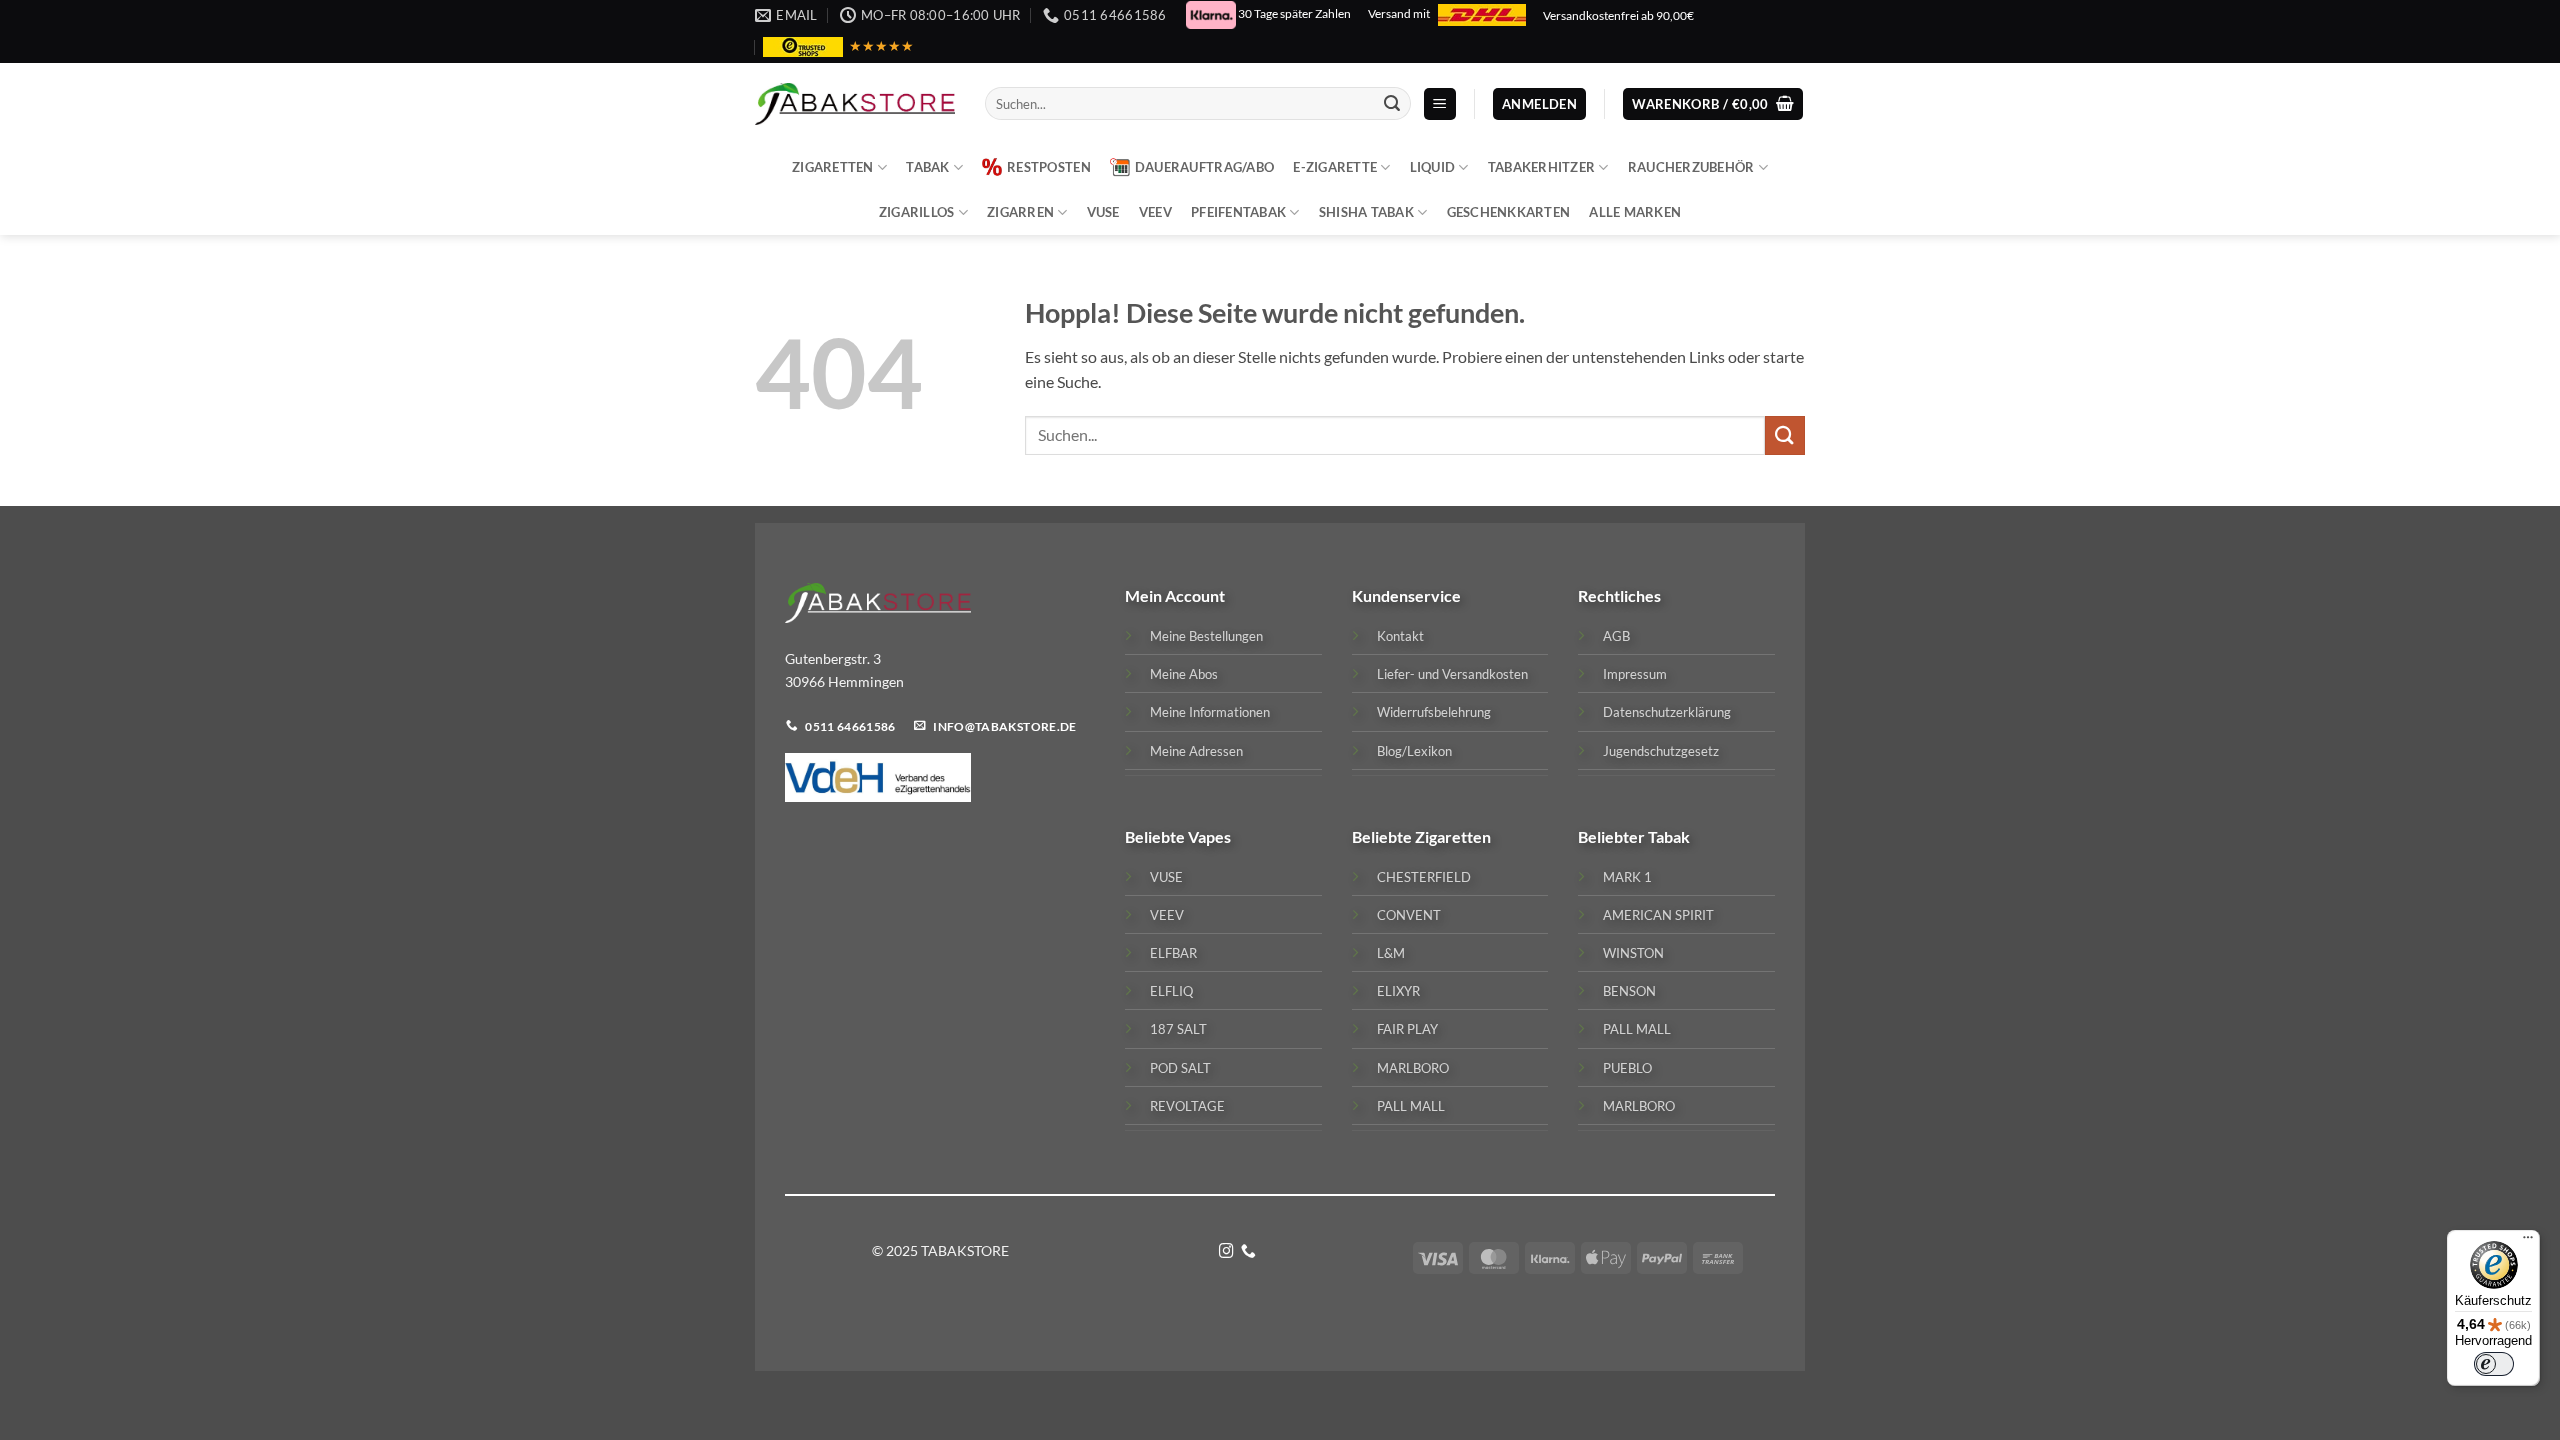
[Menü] (2528, 1242)
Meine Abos (1184, 674)
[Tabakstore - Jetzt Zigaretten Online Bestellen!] (855, 104)
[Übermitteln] (1392, 104)
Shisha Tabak (1366, 212)
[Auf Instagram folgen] (1226, 1252)
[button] (1440, 104)
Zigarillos (917, 212)
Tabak (927, 167)
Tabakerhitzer (1541, 167)
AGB (1616, 636)
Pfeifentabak (1238, 212)
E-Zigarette (1335, 167)
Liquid (1433, 167)
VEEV (1155, 212)
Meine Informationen (1210, 712)
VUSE (1103, 212)
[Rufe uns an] (1248, 1252)
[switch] (2494, 1364)
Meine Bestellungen (1206, 636)
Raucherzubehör (1691, 167)
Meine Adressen (1196, 751)
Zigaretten (833, 167)
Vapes (1209, 836)
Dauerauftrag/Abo (1204, 167)
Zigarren (1020, 212)
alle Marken (1635, 212)
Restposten (1049, 167)
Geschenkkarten (1509, 212)
